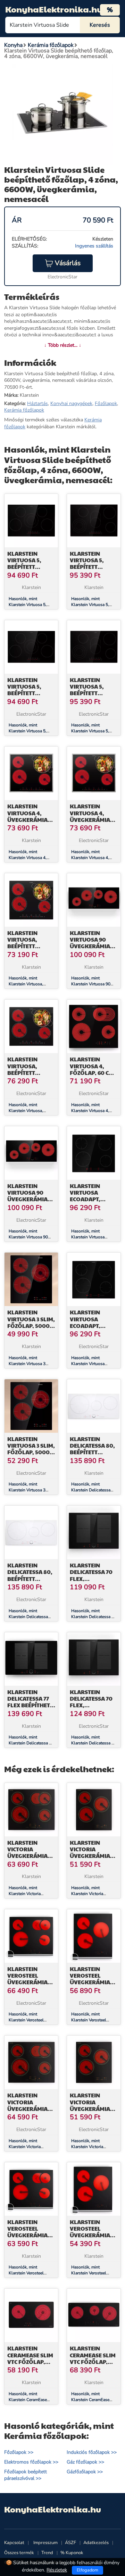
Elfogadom (87, 2570)
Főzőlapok (106, 403)
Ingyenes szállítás (94, 246)
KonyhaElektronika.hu (54, 9)
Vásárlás (68, 263)
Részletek (57, 2570)
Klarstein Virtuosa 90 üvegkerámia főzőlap (90, 943)
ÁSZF (70, 2543)
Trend (47, 2553)
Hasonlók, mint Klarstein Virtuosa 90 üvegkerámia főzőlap (91, 984)
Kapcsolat (14, 2543)
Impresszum (45, 2543)
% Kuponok (72, 2553)
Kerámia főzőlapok (24, 410)
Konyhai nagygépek (71, 403)
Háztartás (37, 403)
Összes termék (19, 2553)
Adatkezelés (96, 2543)
